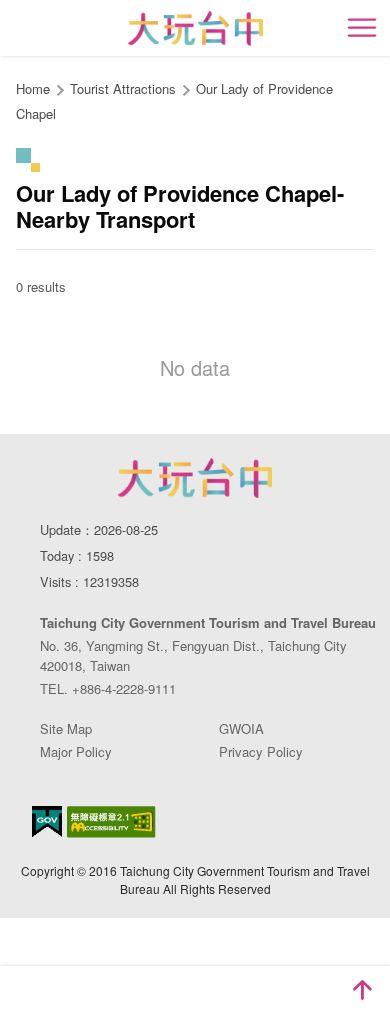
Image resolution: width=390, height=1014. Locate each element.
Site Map (66, 728)
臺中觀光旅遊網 (195, 28)
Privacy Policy (261, 751)
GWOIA (241, 728)
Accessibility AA (111, 822)
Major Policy (76, 751)
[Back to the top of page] (362, 990)
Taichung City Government (195, 478)
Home (33, 88)
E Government (47, 821)
